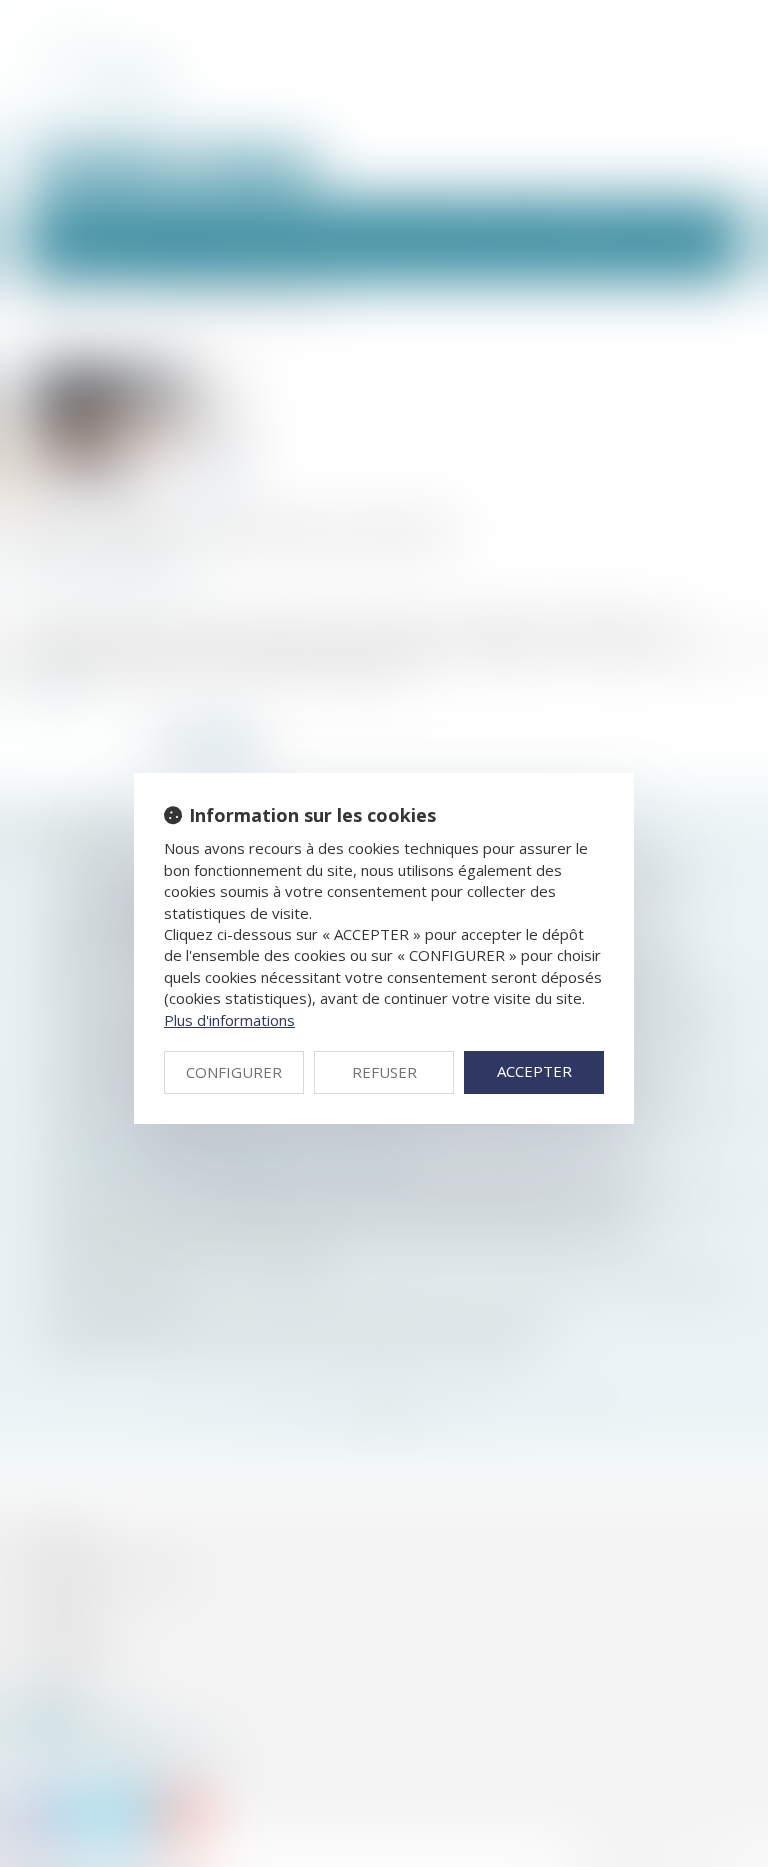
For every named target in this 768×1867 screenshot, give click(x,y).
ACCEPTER (534, 1071)
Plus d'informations (229, 1020)
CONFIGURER (234, 1072)
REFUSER (384, 1072)
